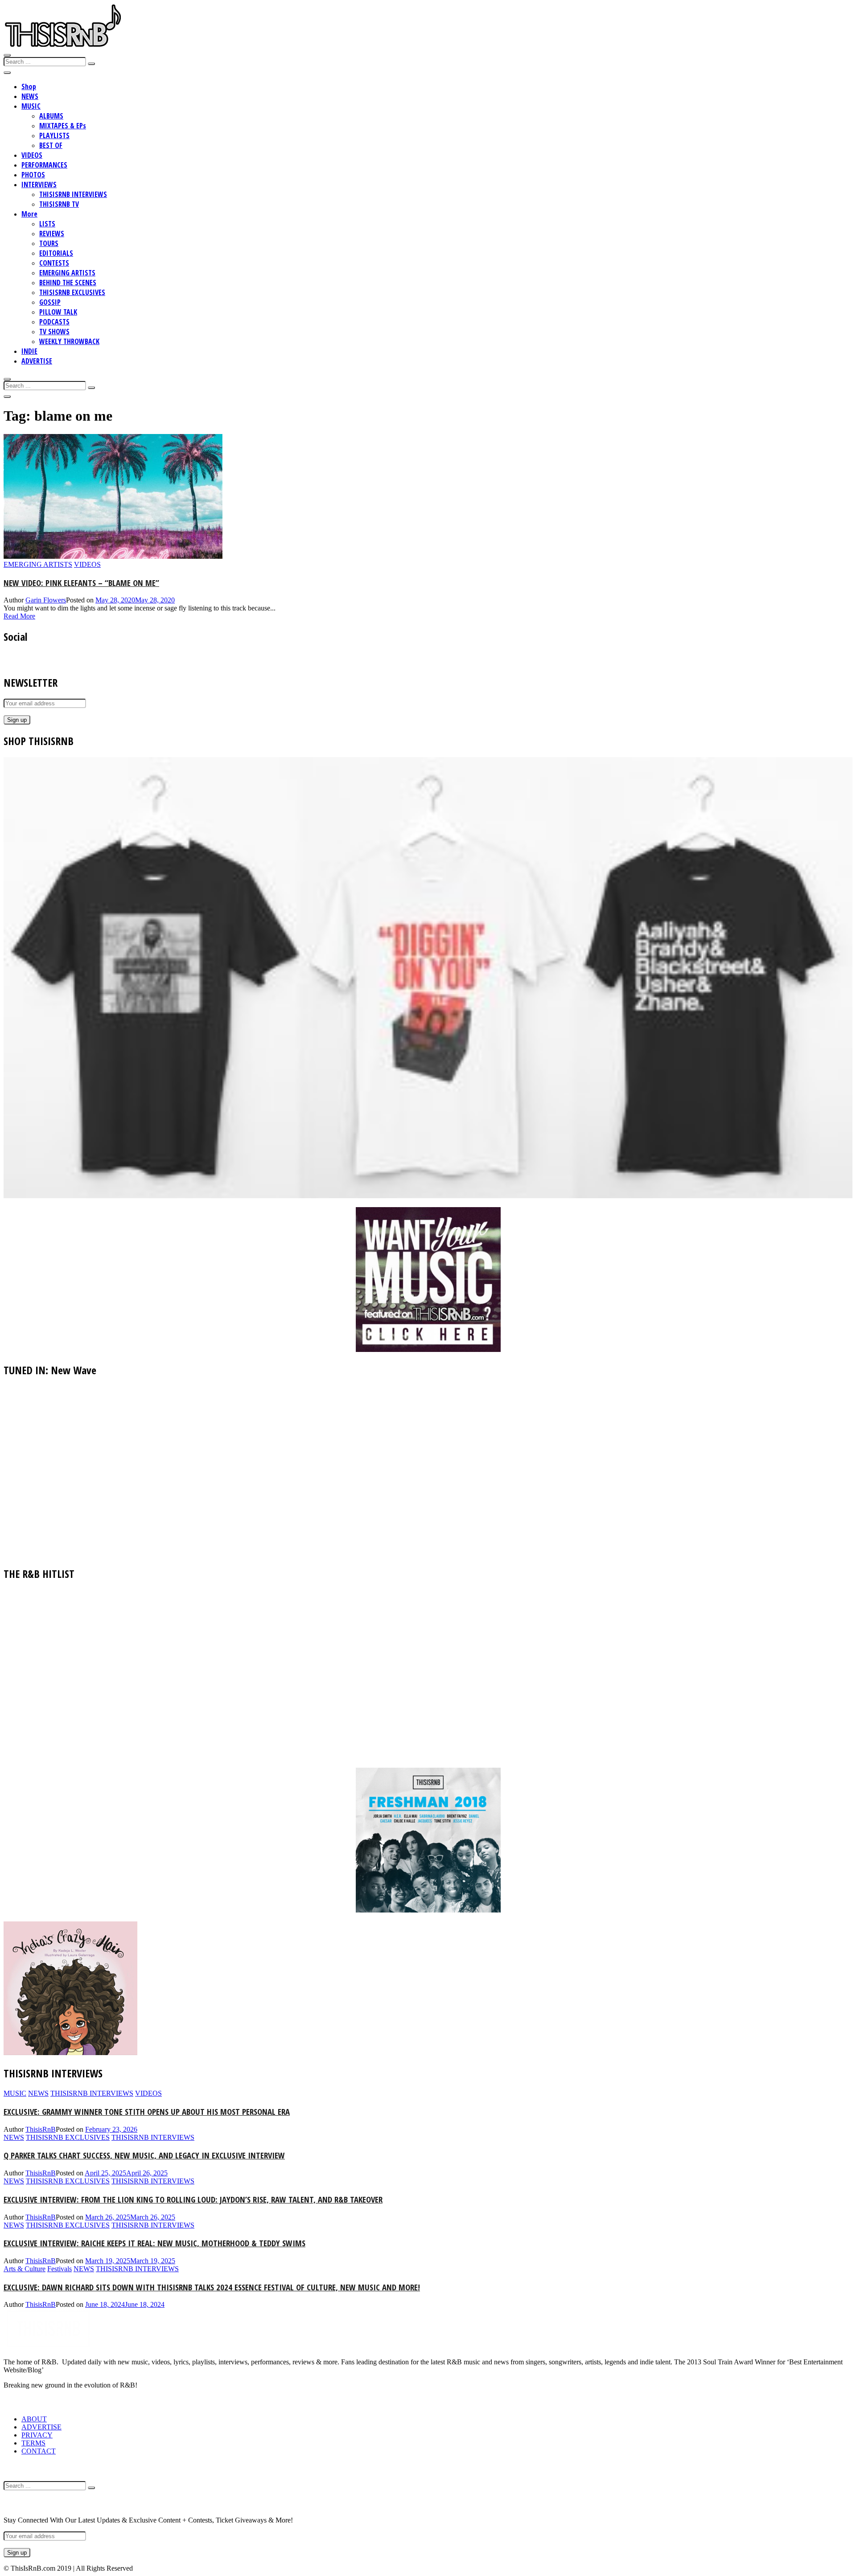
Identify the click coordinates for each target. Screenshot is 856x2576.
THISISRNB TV (59, 204)
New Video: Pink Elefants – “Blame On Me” (81, 583)
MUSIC (31, 106)
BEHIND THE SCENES (68, 283)
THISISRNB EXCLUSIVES (72, 292)
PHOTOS (33, 175)
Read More (19, 616)
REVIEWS (52, 233)
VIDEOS (32, 155)
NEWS (30, 96)
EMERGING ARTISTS (67, 273)
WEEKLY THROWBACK (69, 341)
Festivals (60, 2269)
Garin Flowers (46, 600)
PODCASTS (54, 322)
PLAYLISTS (54, 135)
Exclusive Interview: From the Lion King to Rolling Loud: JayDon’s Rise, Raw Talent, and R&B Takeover (193, 2199)
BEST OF (51, 145)
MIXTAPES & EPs (63, 126)
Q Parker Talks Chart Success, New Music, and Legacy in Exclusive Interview (144, 2155)
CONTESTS (54, 263)
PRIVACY (37, 2435)
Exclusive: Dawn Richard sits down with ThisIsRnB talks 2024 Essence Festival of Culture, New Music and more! (212, 2287)
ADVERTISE (37, 361)
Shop (29, 86)
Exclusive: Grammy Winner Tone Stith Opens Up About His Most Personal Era (147, 2111)
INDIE (29, 351)
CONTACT (39, 2451)
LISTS (47, 224)
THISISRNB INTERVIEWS (73, 194)
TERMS (33, 2443)
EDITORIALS (56, 253)
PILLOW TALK (58, 312)
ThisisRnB (41, 2129)
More (29, 214)
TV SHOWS (54, 332)
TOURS (49, 243)
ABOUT (34, 2419)
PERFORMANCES (44, 165)
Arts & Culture (25, 2269)
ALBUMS (51, 116)
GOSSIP (50, 302)
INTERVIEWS (39, 184)
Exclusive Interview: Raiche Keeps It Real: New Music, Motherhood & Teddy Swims (154, 2243)
